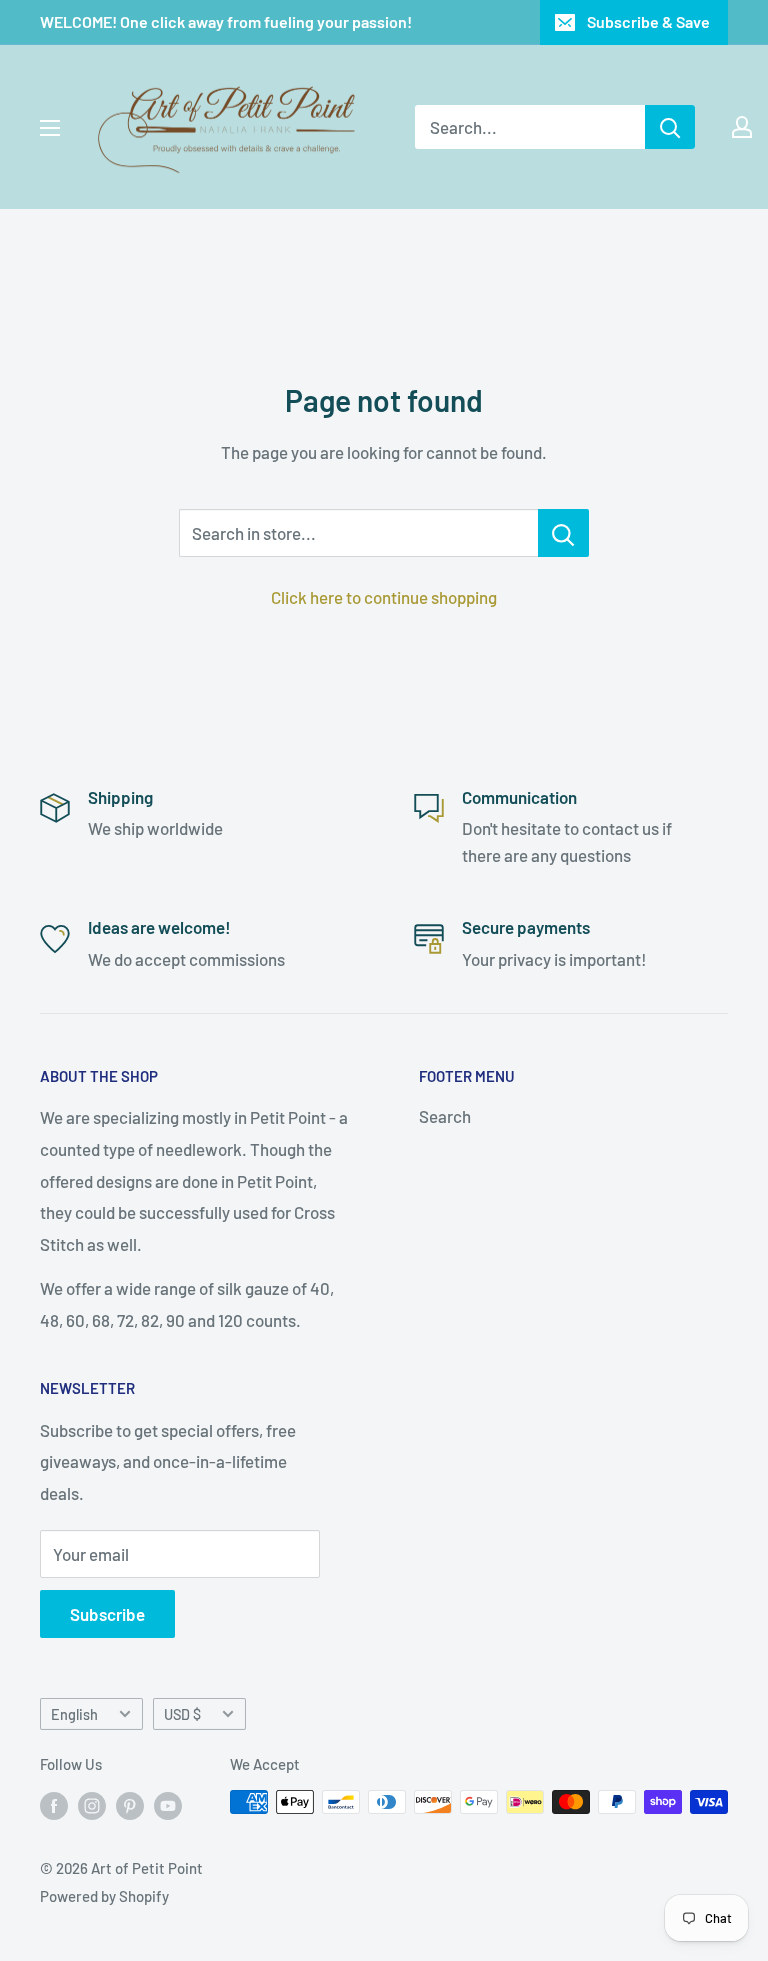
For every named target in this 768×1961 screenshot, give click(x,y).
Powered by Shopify (104, 1896)
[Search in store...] (563, 533)
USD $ (182, 1714)
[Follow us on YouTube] (168, 1805)
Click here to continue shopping (384, 597)
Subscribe (107, 1614)
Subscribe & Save (648, 21)
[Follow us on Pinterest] (130, 1805)
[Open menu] (50, 128)
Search (445, 1116)
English (74, 1714)
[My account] (742, 127)
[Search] (670, 127)
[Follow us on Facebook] (54, 1805)
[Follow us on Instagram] (92, 1805)
